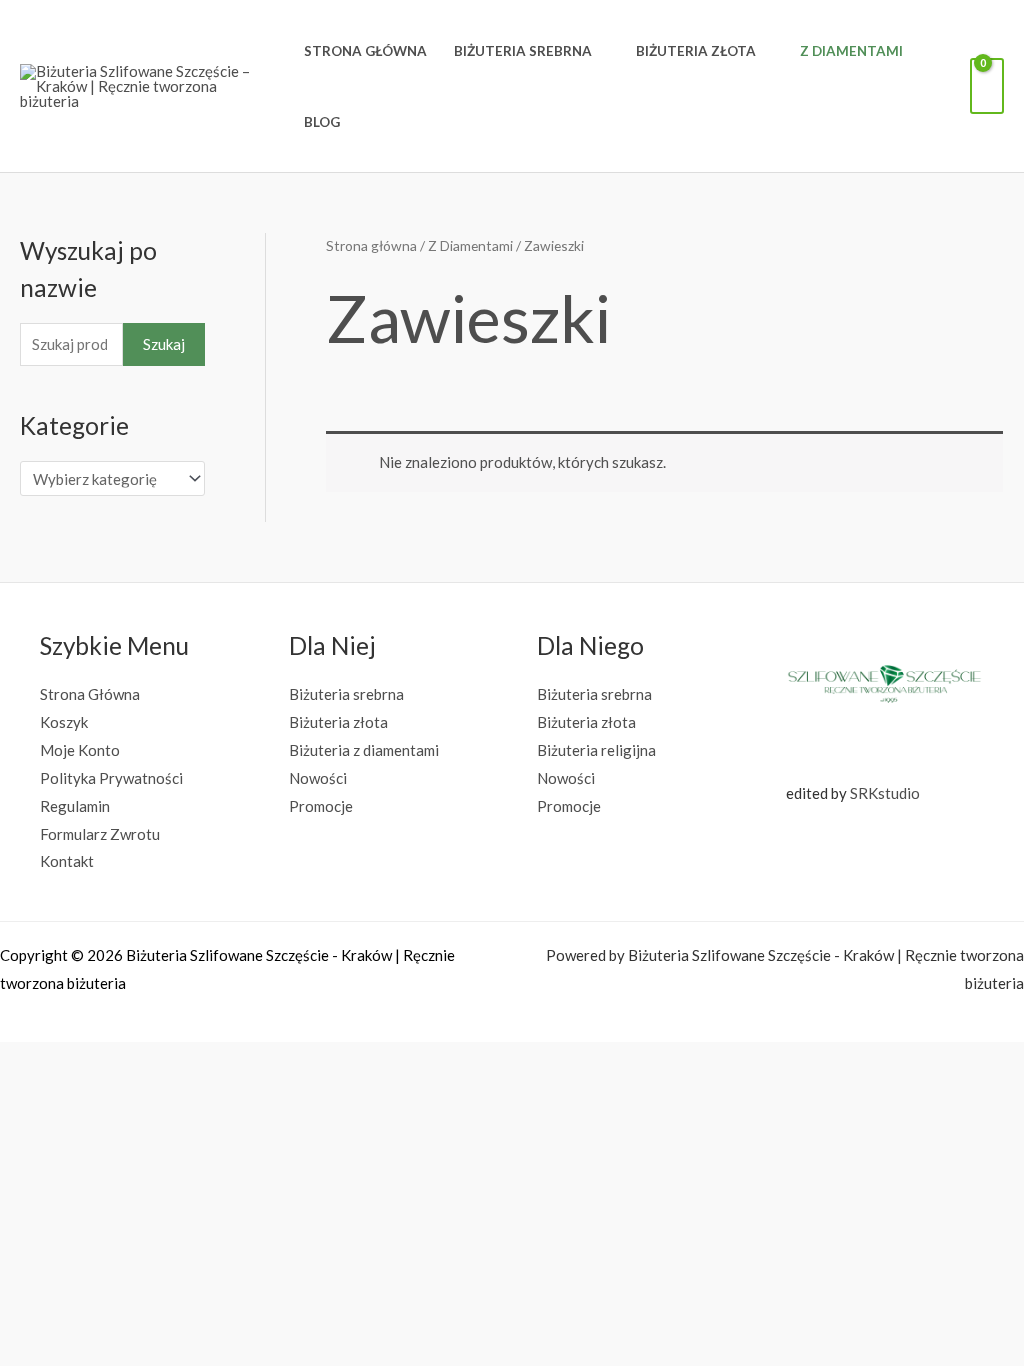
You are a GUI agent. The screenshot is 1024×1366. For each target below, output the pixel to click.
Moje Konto (80, 750)
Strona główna (371, 245)
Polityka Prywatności (111, 778)
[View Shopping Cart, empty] (987, 86)
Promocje (321, 806)
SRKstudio (885, 793)
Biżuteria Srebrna (523, 51)
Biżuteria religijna (596, 750)
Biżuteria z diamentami (364, 750)
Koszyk (64, 722)
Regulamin (75, 806)
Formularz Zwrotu (100, 834)
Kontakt (67, 861)
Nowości (318, 778)
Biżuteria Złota (696, 51)
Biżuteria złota (338, 722)
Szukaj (164, 344)
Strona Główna (365, 51)
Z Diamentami (851, 51)
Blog (322, 122)
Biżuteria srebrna (346, 694)
